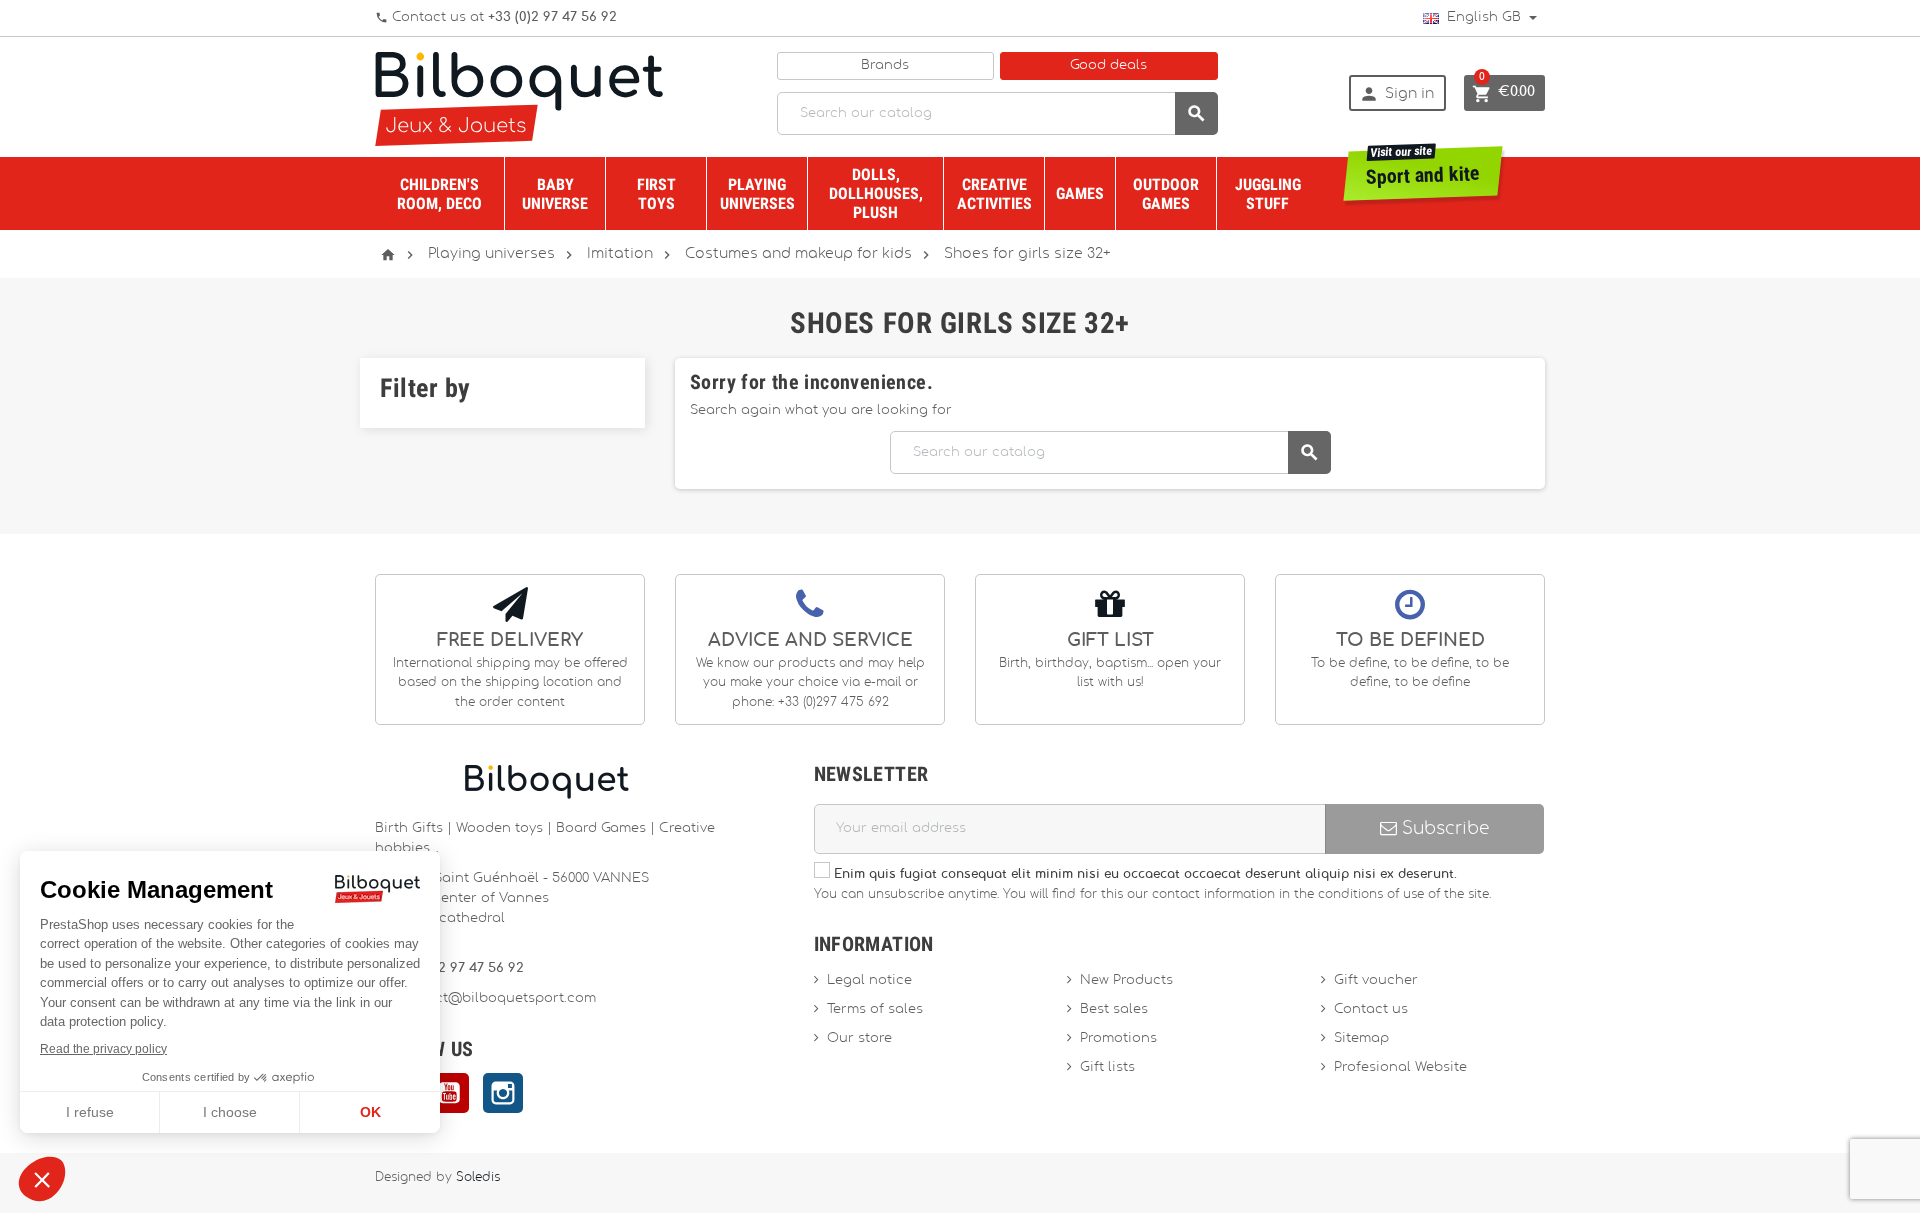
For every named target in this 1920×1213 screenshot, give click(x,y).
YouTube (449, 1093)
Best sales (1114, 1009)
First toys (656, 194)
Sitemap (1361, 1038)
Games (1080, 193)
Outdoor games (1166, 194)
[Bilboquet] (519, 97)
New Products (1126, 980)
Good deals (1108, 65)
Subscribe (1443, 828)
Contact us (1371, 1009)
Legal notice (869, 980)
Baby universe (555, 194)
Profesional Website (1400, 1067)
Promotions (1118, 1038)
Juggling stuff (1268, 194)
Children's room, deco (439, 194)
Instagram (503, 1093)
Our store (859, 1038)
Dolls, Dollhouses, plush (876, 193)
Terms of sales (875, 1009)
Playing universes (757, 194)
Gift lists (1107, 1067)
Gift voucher (1376, 980)
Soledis (478, 1177)
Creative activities (994, 194)
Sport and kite (1423, 167)
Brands (885, 65)
